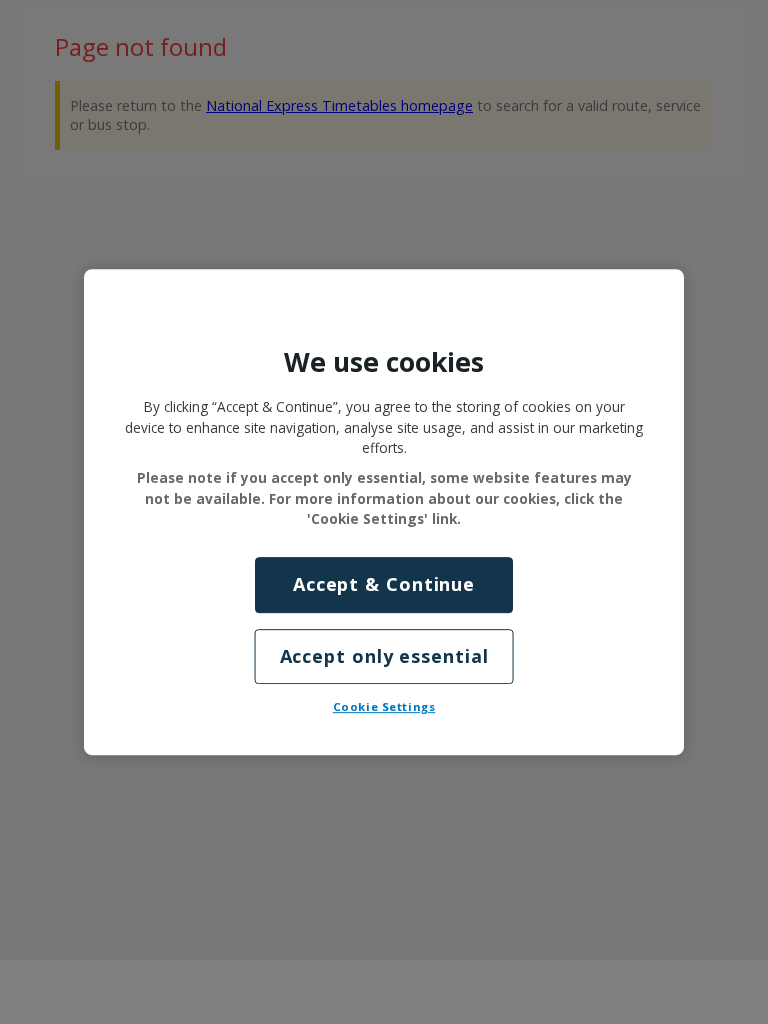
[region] (384, 512)
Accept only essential (384, 656)
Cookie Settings (384, 706)
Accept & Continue (384, 585)
